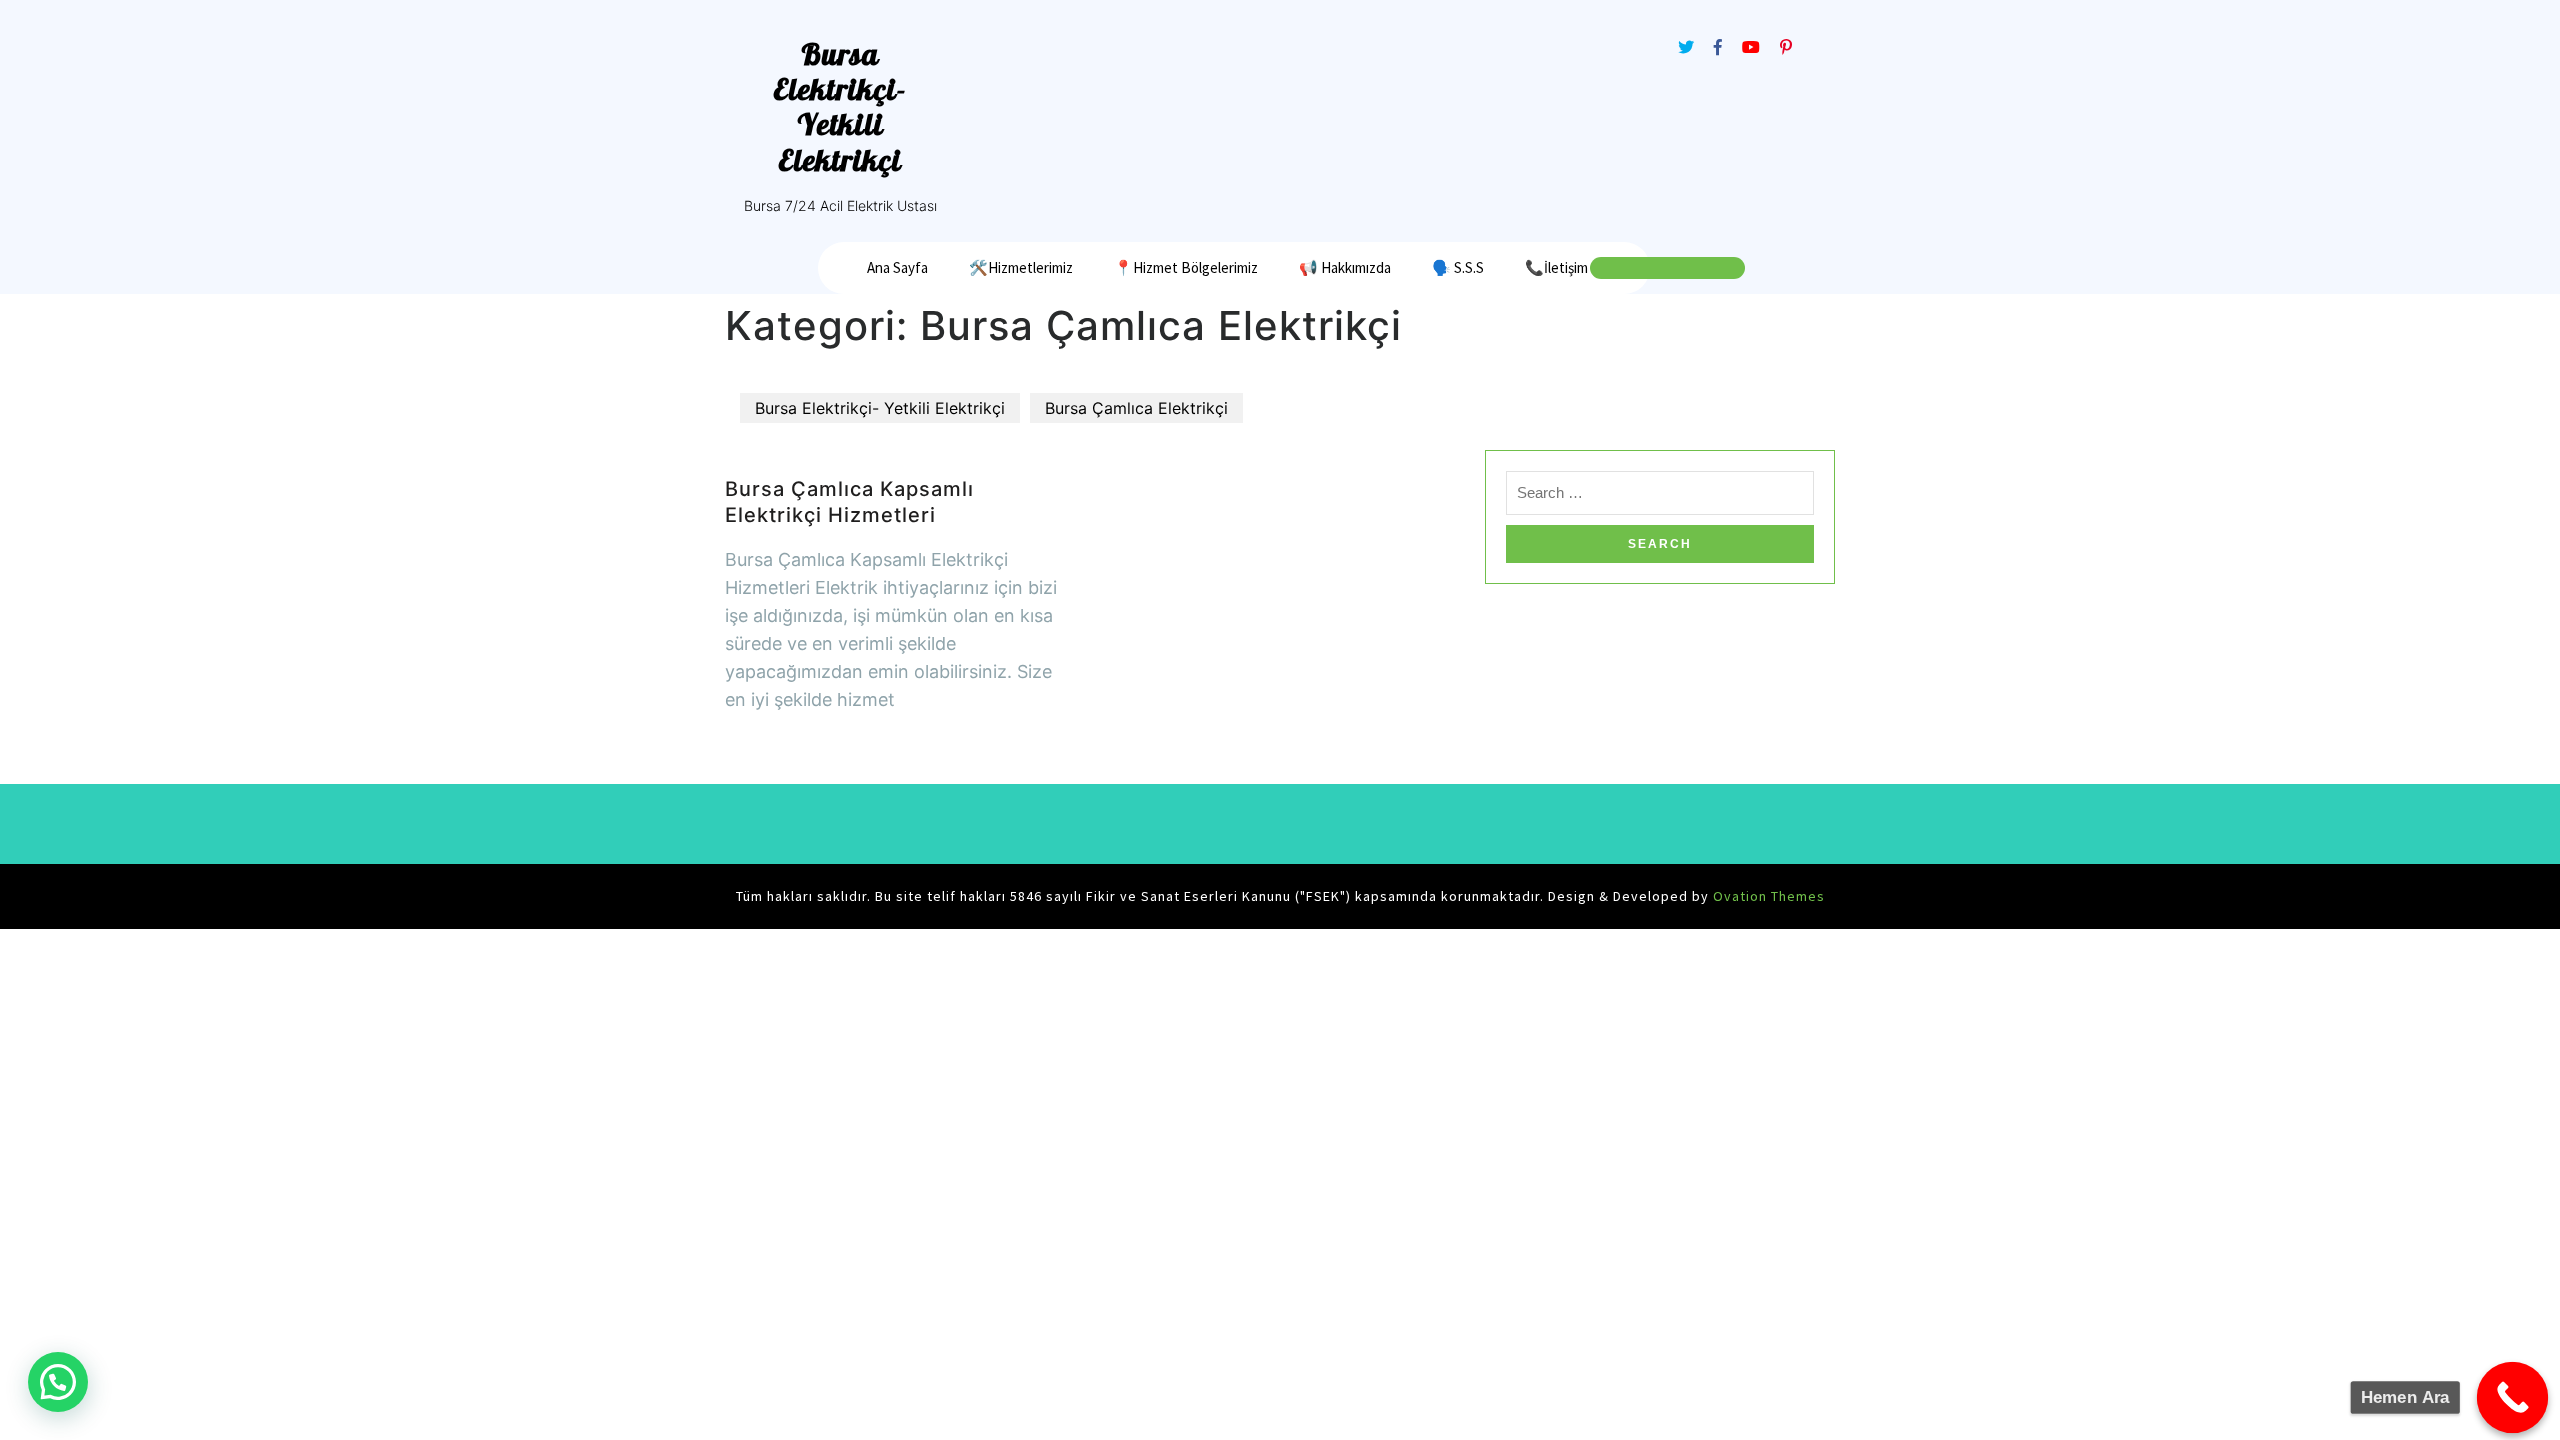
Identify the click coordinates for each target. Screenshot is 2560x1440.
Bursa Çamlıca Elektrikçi (1136, 408)
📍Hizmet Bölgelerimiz (1186, 267)
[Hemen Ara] (2513, 1398)
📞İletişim (1556, 267)
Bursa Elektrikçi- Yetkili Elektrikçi (840, 107)
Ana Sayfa (897, 267)
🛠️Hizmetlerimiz (1021, 267)
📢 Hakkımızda (1345, 267)
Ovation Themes (1767, 896)
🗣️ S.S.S (1458, 267)
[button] (58, 1382)
